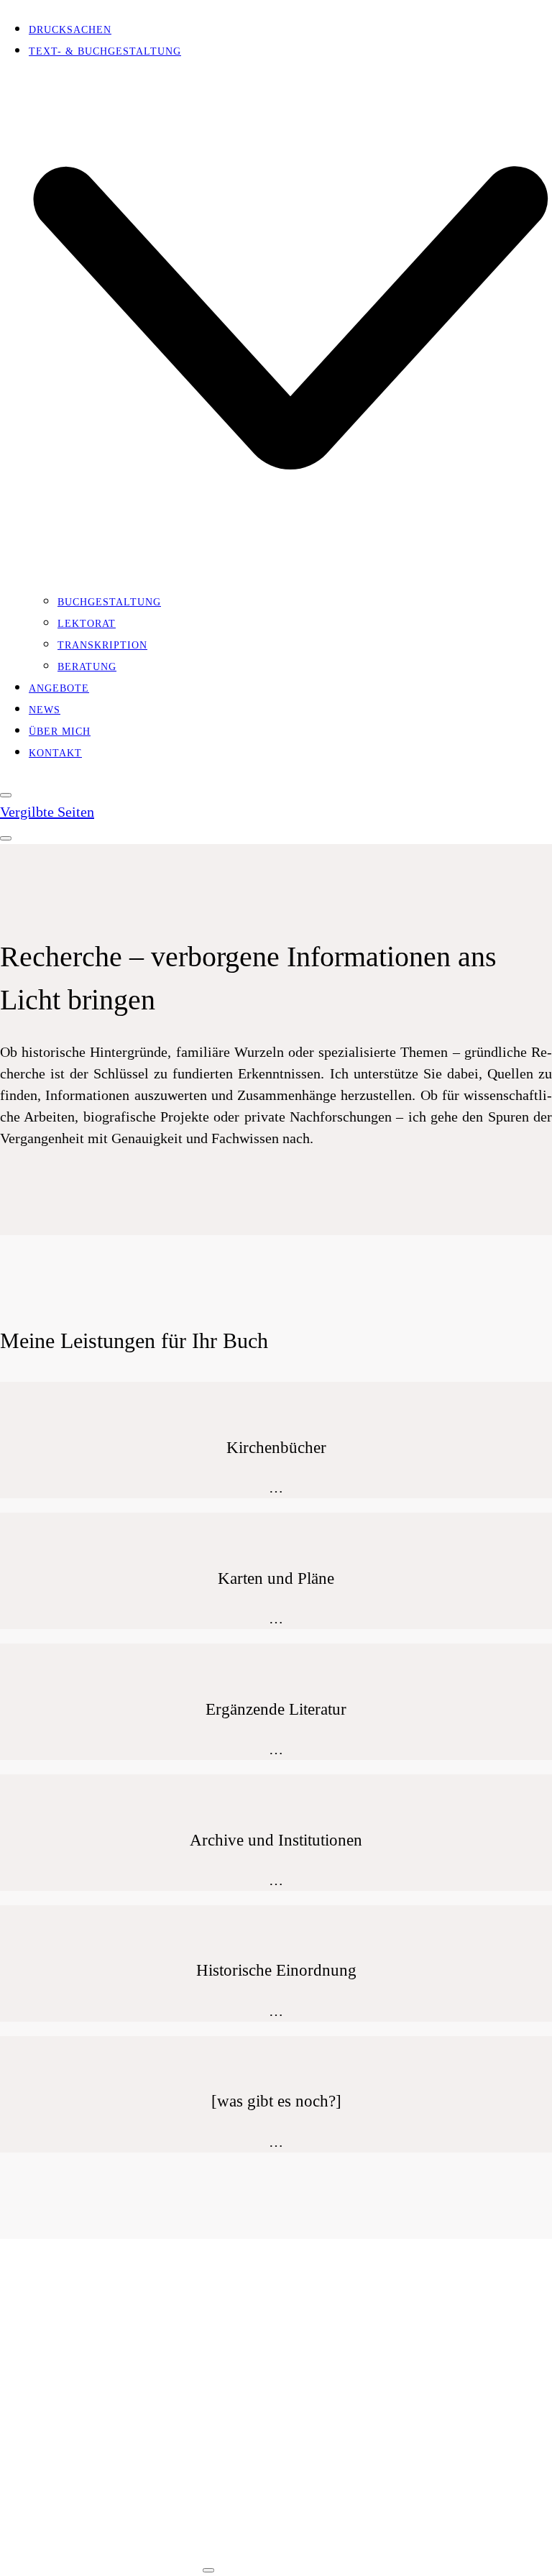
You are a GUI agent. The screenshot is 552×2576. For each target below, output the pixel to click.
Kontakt (55, 2494)
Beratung (58, 2431)
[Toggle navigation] (6, 838)
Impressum (61, 2561)
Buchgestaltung (80, 2353)
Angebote (59, 2469)
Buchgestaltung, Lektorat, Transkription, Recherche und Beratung (328, 2531)
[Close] (6, 795)
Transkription (74, 2405)
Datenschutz (148, 2561)
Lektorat (58, 2379)
